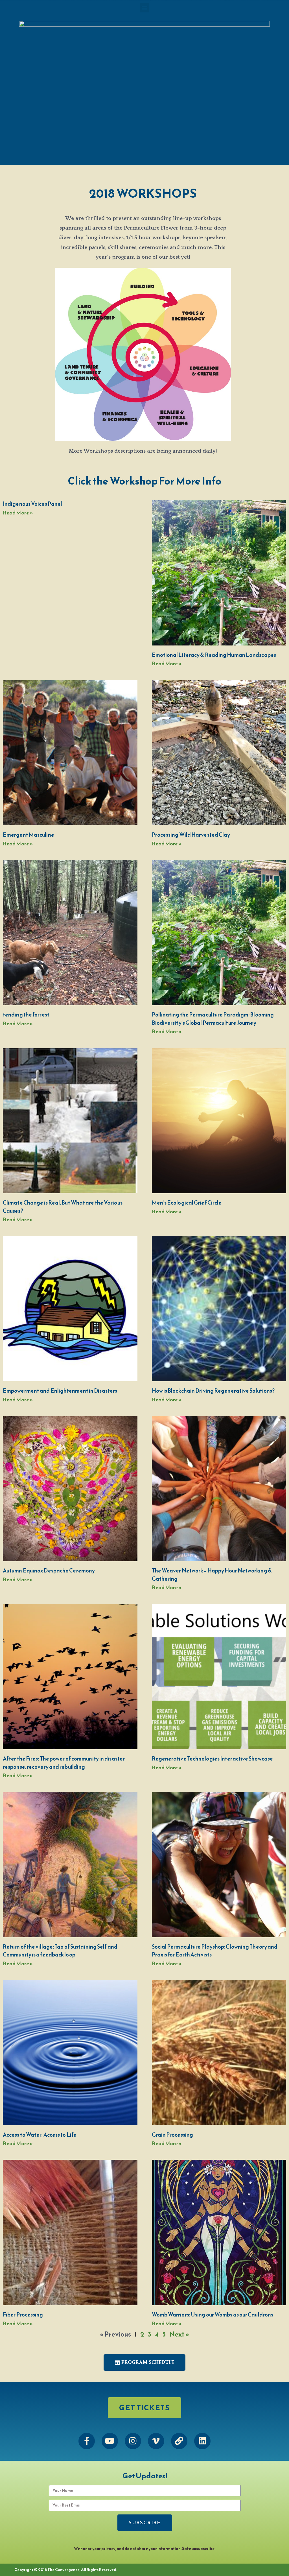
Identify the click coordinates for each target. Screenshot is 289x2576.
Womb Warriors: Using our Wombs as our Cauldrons (213, 2315)
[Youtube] (110, 2441)
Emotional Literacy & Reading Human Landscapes (214, 655)
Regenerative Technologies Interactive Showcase (213, 1759)
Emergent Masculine (29, 835)
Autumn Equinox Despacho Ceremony (49, 1571)
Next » (179, 2334)
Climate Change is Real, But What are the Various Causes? (63, 1207)
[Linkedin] (202, 2441)
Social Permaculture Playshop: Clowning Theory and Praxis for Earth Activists (215, 1951)
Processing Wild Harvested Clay (191, 835)
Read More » (18, 513)
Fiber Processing (23, 2315)
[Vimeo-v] (156, 2441)
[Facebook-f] (87, 2441)
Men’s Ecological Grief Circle (187, 1203)
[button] (145, 8)
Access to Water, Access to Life (40, 2135)
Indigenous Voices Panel (32, 504)
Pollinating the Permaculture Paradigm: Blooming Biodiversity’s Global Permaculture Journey (213, 1019)
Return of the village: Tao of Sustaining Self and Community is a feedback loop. (60, 1951)
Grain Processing (173, 2135)
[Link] (179, 2441)
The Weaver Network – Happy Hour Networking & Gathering (212, 1575)
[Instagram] (133, 2441)
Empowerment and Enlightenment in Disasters (60, 1391)
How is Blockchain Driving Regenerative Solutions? (213, 1391)
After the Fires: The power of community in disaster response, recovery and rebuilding (64, 1763)
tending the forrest (26, 1015)
